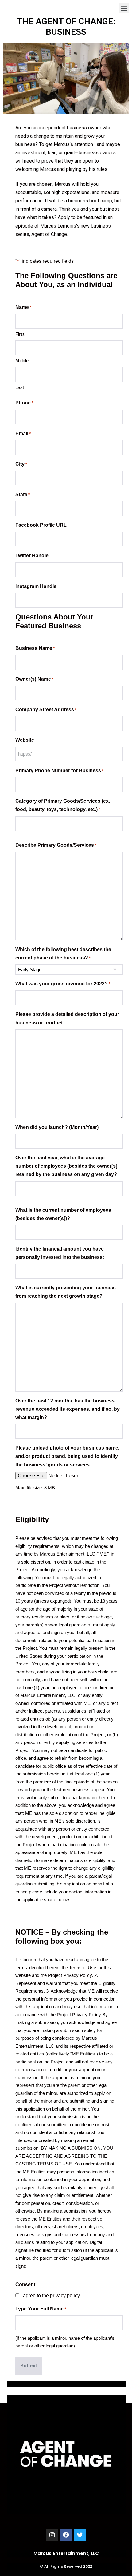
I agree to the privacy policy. (51, 2296)
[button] (124, 8)
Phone (24, 403)
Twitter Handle (32, 556)
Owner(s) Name (34, 679)
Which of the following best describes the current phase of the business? (63, 954)
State (23, 495)
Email (23, 434)
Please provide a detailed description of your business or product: (67, 1018)
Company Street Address (46, 710)
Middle (22, 361)
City (21, 464)
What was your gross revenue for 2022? (63, 984)
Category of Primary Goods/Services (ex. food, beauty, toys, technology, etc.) (63, 805)
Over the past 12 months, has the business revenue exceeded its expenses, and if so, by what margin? (68, 1409)
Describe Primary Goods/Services (56, 845)
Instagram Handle (36, 586)
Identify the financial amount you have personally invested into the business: (60, 1253)
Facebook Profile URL (41, 525)
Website (25, 740)
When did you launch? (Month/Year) (57, 1127)
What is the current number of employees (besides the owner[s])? (63, 1214)
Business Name (35, 648)
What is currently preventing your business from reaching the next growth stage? (66, 1292)
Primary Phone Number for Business (59, 771)
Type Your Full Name (41, 2309)
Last (20, 387)
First (20, 334)
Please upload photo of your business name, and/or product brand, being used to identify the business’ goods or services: (67, 1456)
